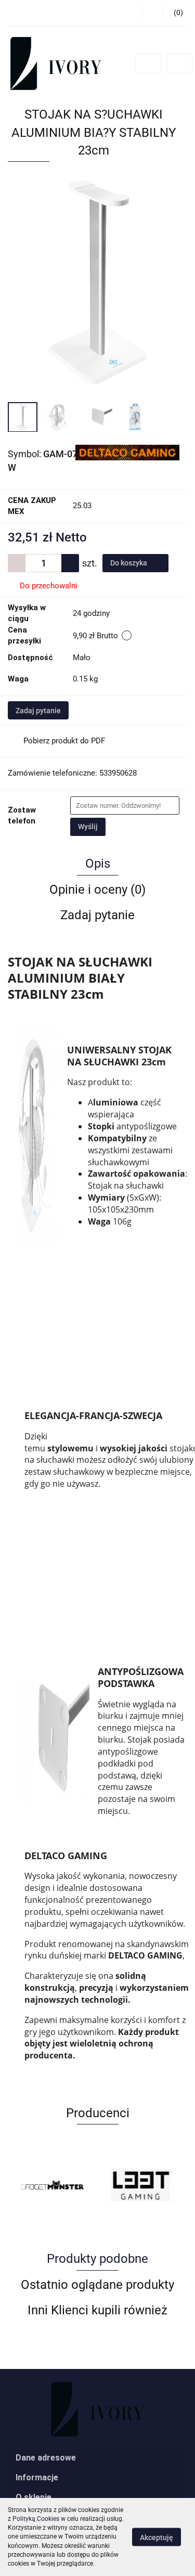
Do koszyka (129, 563)
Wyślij (88, 827)
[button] (97, 2458)
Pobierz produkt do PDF (64, 741)
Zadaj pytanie (38, 711)
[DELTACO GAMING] (127, 452)
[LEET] (143, 2185)
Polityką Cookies (36, 2519)
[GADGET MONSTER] (53, 2185)
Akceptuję (157, 2538)
